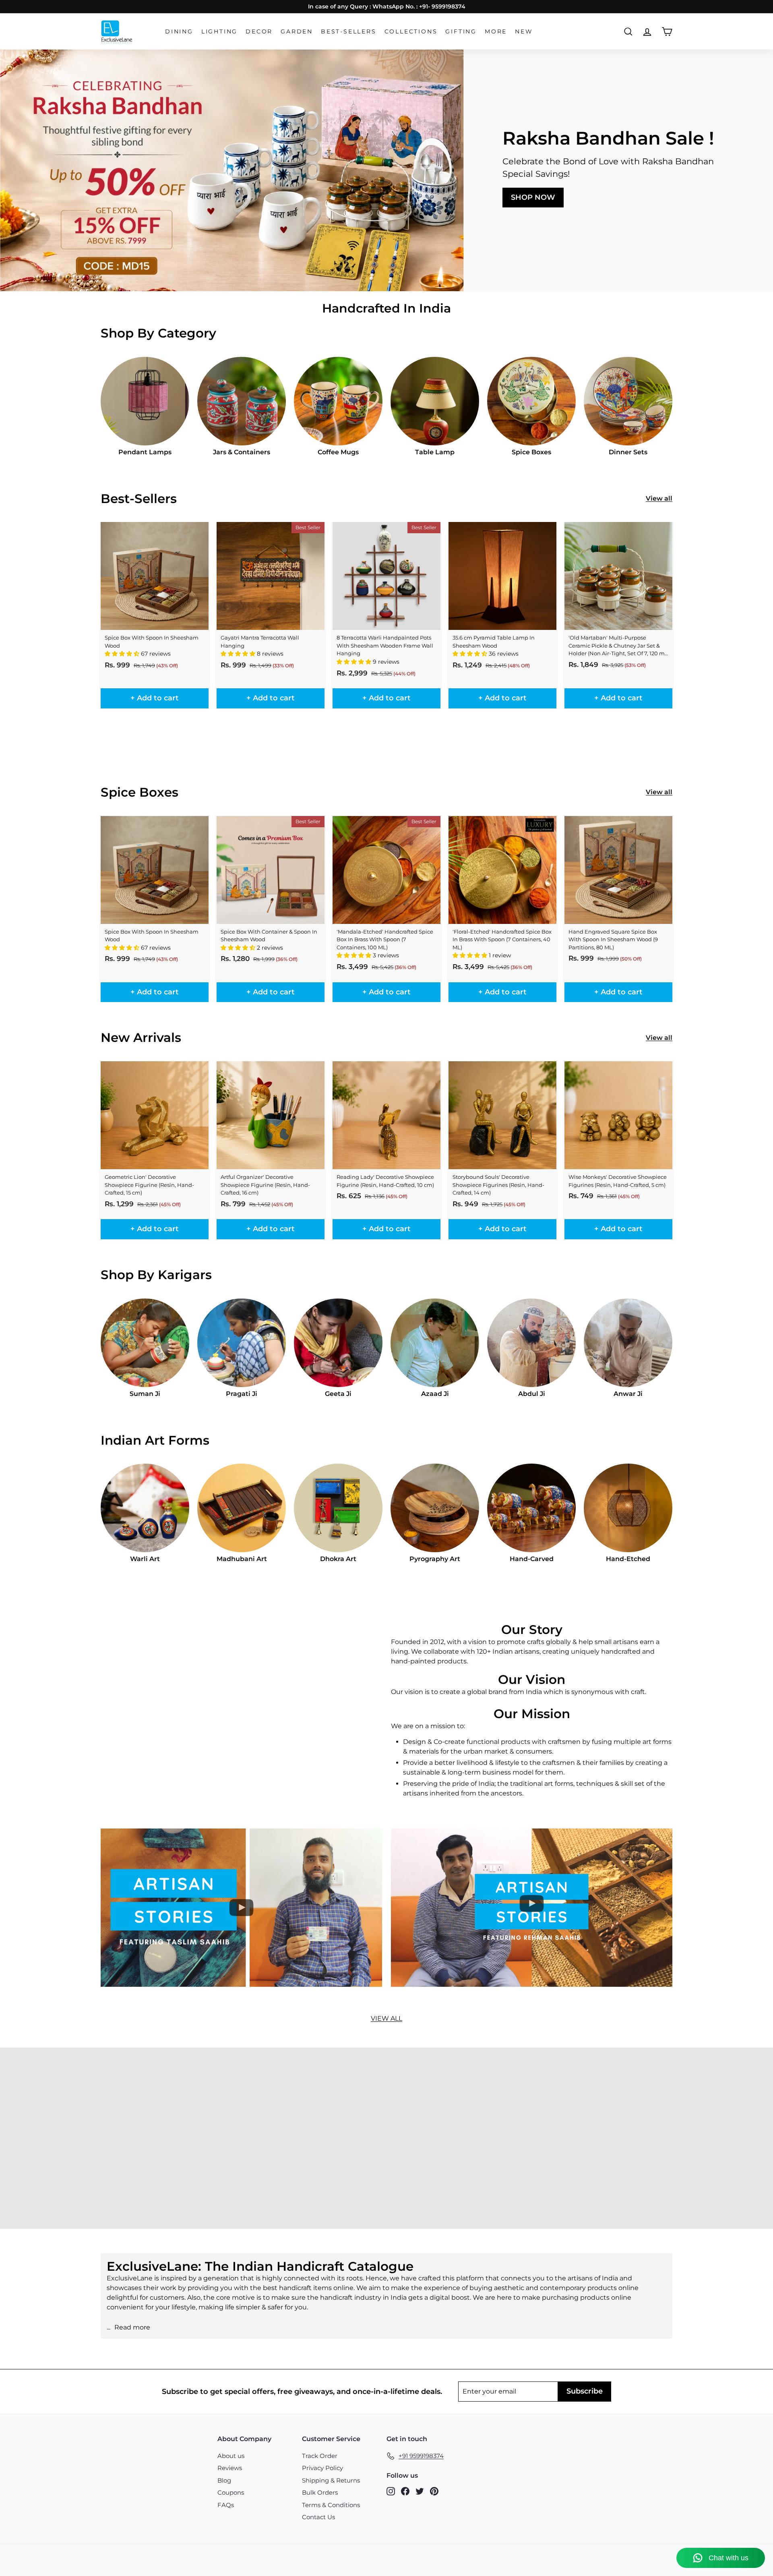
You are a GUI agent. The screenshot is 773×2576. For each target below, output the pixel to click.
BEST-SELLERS (349, 31)
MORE (496, 31)
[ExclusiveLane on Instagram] (391, 2491)
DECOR (259, 31)
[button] (123, 654)
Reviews (230, 2468)
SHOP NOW (533, 197)
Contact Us (318, 2517)
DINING (179, 31)
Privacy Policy (322, 2468)
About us (231, 2456)
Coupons (231, 2492)
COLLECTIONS (411, 31)
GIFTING (461, 31)
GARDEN (297, 31)
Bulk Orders (320, 2492)
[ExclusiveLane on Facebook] (405, 2491)
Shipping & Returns (331, 2480)
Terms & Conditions (331, 2505)
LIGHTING (219, 31)
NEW (524, 31)
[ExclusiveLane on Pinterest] (434, 2491)
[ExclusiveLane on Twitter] (420, 2491)
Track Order (320, 2456)
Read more (132, 2327)
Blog (224, 2480)
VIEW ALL (386, 2018)
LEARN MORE (70, 2159)
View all (659, 498)
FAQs (226, 2505)
